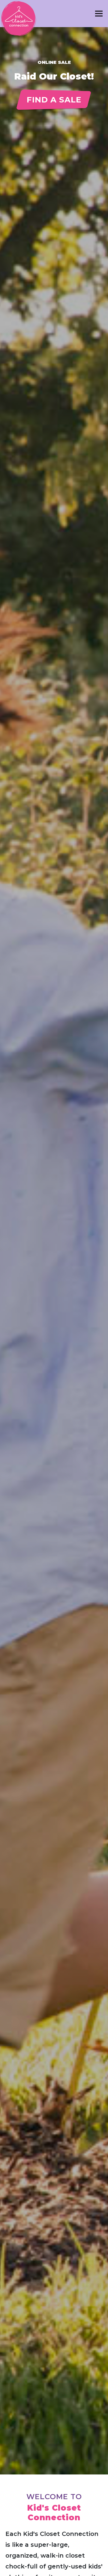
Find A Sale (54, 100)
